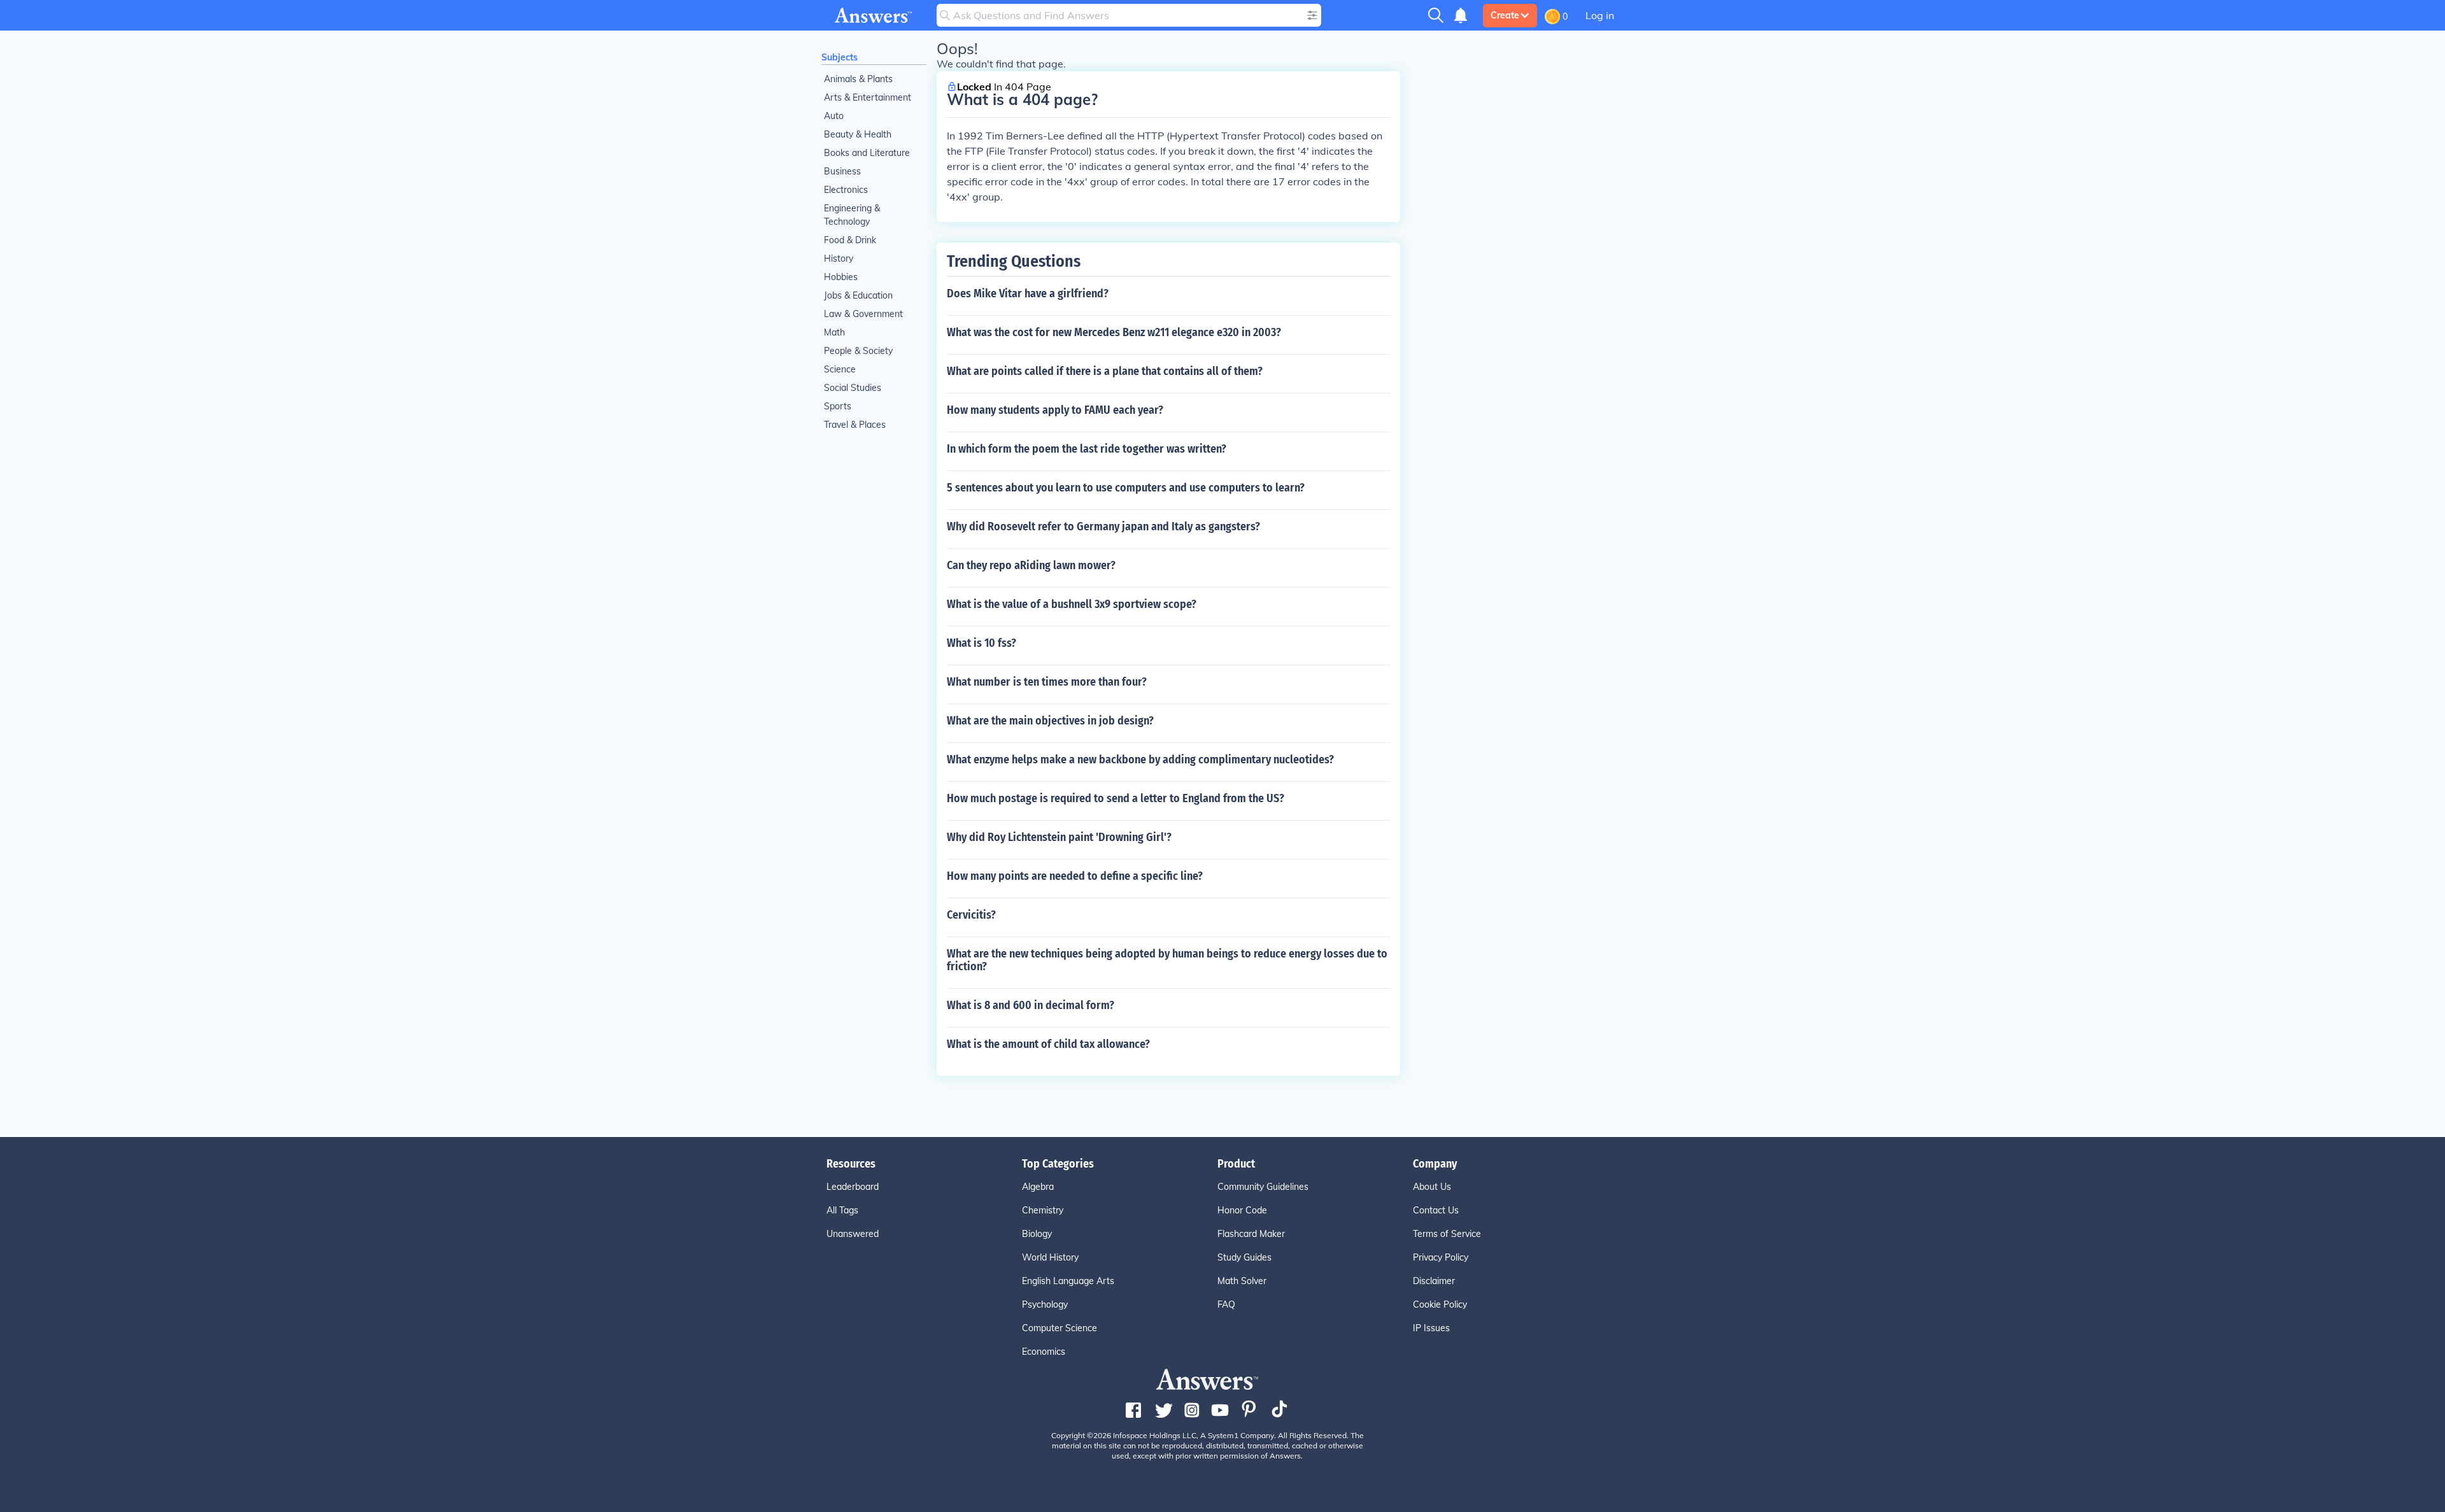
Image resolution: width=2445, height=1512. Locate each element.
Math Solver (1242, 1281)
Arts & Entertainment (868, 97)
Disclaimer (1434, 1281)
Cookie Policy (1440, 1304)
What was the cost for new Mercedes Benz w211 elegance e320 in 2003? (1114, 332)
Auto (834, 116)
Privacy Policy (1441, 1257)
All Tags (842, 1210)
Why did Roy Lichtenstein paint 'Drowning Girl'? (1059, 837)
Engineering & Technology (852, 215)
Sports (838, 406)
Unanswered (853, 1234)
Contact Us (1436, 1210)
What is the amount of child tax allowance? (1048, 1044)
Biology (1037, 1234)
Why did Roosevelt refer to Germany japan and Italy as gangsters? (1103, 526)
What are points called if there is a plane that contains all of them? (1105, 371)
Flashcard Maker (1251, 1234)
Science (840, 369)
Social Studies (853, 388)
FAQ (1226, 1304)
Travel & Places (855, 425)
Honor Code (1242, 1210)
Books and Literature (867, 153)
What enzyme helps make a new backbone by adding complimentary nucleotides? (1140, 760)
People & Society (858, 351)
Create (1505, 15)
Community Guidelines (1263, 1187)
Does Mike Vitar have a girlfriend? (1028, 293)
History (839, 258)
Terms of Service (1447, 1234)
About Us (1432, 1187)
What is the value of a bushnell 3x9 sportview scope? (1072, 604)
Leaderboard (853, 1187)
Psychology (1045, 1304)
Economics (1044, 1352)
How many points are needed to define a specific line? (1075, 876)
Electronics (846, 190)
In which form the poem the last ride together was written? (1087, 449)
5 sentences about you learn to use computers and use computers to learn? (1126, 488)
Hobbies (841, 277)
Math (834, 332)
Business (842, 171)
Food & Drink (850, 240)
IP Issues (1431, 1328)
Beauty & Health (858, 134)
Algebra (1038, 1187)
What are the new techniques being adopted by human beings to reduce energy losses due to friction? (1167, 960)
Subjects (840, 57)
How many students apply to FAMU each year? (1055, 410)
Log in (1600, 15)
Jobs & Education (858, 295)
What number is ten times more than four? (1047, 682)
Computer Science (1059, 1328)
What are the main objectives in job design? (1050, 721)
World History (1050, 1257)
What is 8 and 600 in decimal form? (1031, 1005)
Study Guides (1244, 1257)
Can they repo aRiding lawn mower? (1031, 565)
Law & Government (863, 314)
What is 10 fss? (982, 643)
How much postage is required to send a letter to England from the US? (1116, 798)
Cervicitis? (971, 915)
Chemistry (1043, 1210)
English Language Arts (1068, 1281)
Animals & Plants (858, 79)
